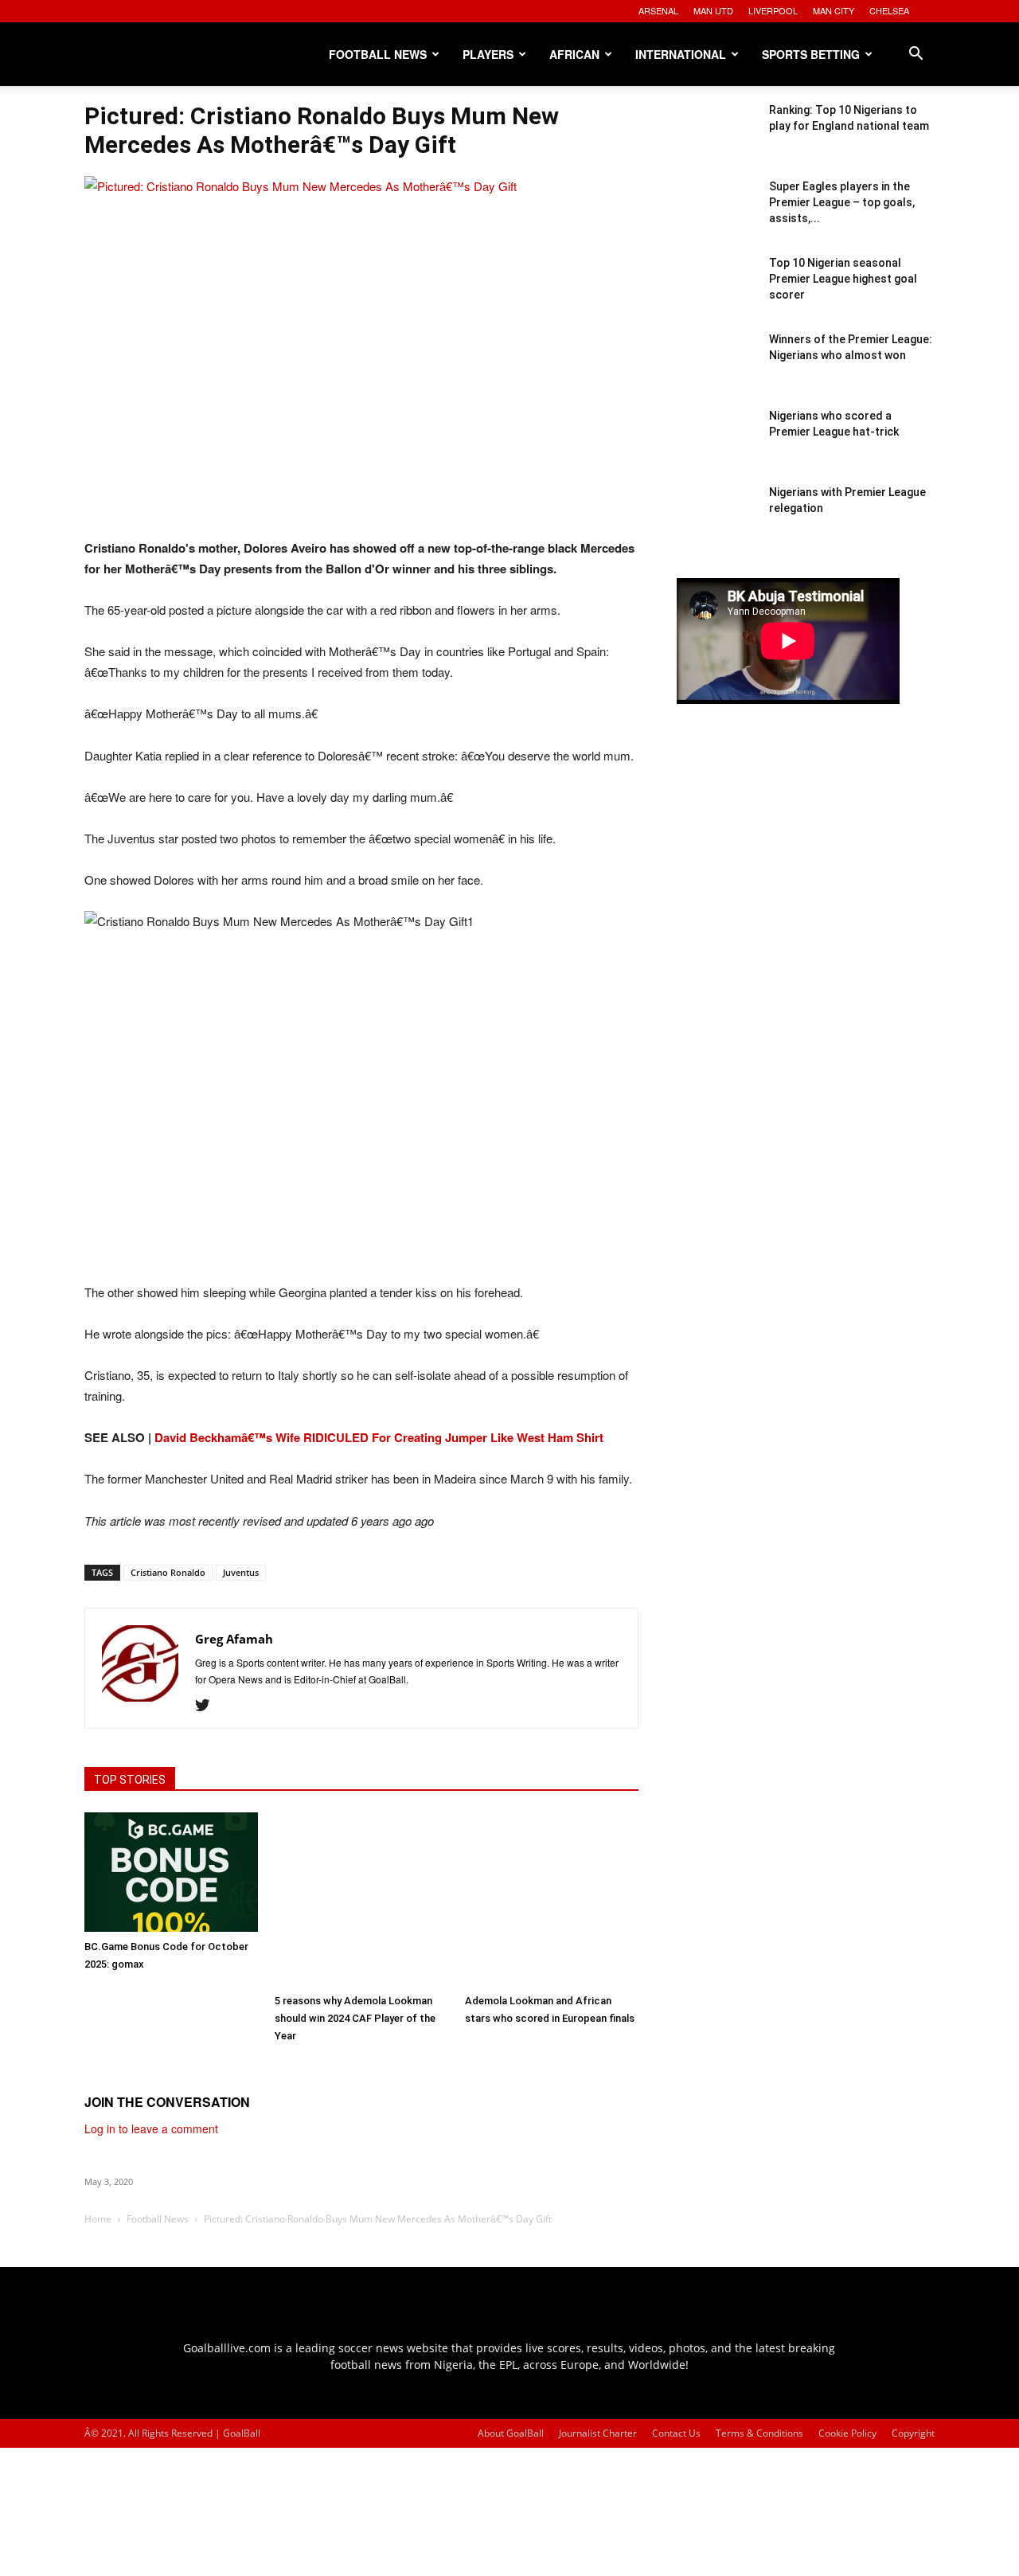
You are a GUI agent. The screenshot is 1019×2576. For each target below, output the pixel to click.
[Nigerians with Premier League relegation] (716, 524)
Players (488, 54)
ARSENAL (658, 10)
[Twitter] (208, 1706)
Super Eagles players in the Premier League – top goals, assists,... (842, 202)
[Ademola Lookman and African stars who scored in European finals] (552, 1899)
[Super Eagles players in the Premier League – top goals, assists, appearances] (716, 218)
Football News (378, 54)
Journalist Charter (598, 2433)
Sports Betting (811, 54)
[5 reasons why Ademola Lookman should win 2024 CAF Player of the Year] (361, 1899)
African (574, 54)
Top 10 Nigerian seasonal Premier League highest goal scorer (843, 279)
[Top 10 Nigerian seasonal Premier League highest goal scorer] (716, 295)
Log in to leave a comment (151, 2128)
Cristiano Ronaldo (168, 1572)
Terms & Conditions (759, 2433)
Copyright (913, 2433)
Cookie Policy (847, 2433)
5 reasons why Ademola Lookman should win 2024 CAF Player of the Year (355, 2018)
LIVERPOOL (773, 10)
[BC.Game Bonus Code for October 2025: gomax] (171, 1872)
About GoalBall (511, 2433)
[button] (916, 55)
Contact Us (676, 2433)
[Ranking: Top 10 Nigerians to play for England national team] (716, 142)
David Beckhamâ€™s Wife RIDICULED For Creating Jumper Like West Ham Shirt (379, 1437)
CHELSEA (889, 10)
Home (98, 2219)
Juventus (241, 1572)
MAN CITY (834, 10)
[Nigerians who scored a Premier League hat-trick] (716, 448)
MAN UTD (713, 10)
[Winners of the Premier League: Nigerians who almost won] (716, 371)
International (681, 54)
